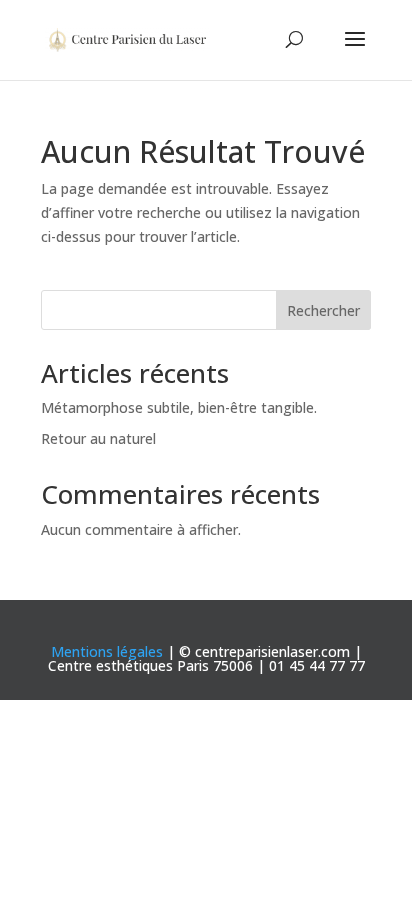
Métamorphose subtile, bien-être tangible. (179, 407)
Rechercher (323, 310)
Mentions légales (107, 651)
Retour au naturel (98, 438)
